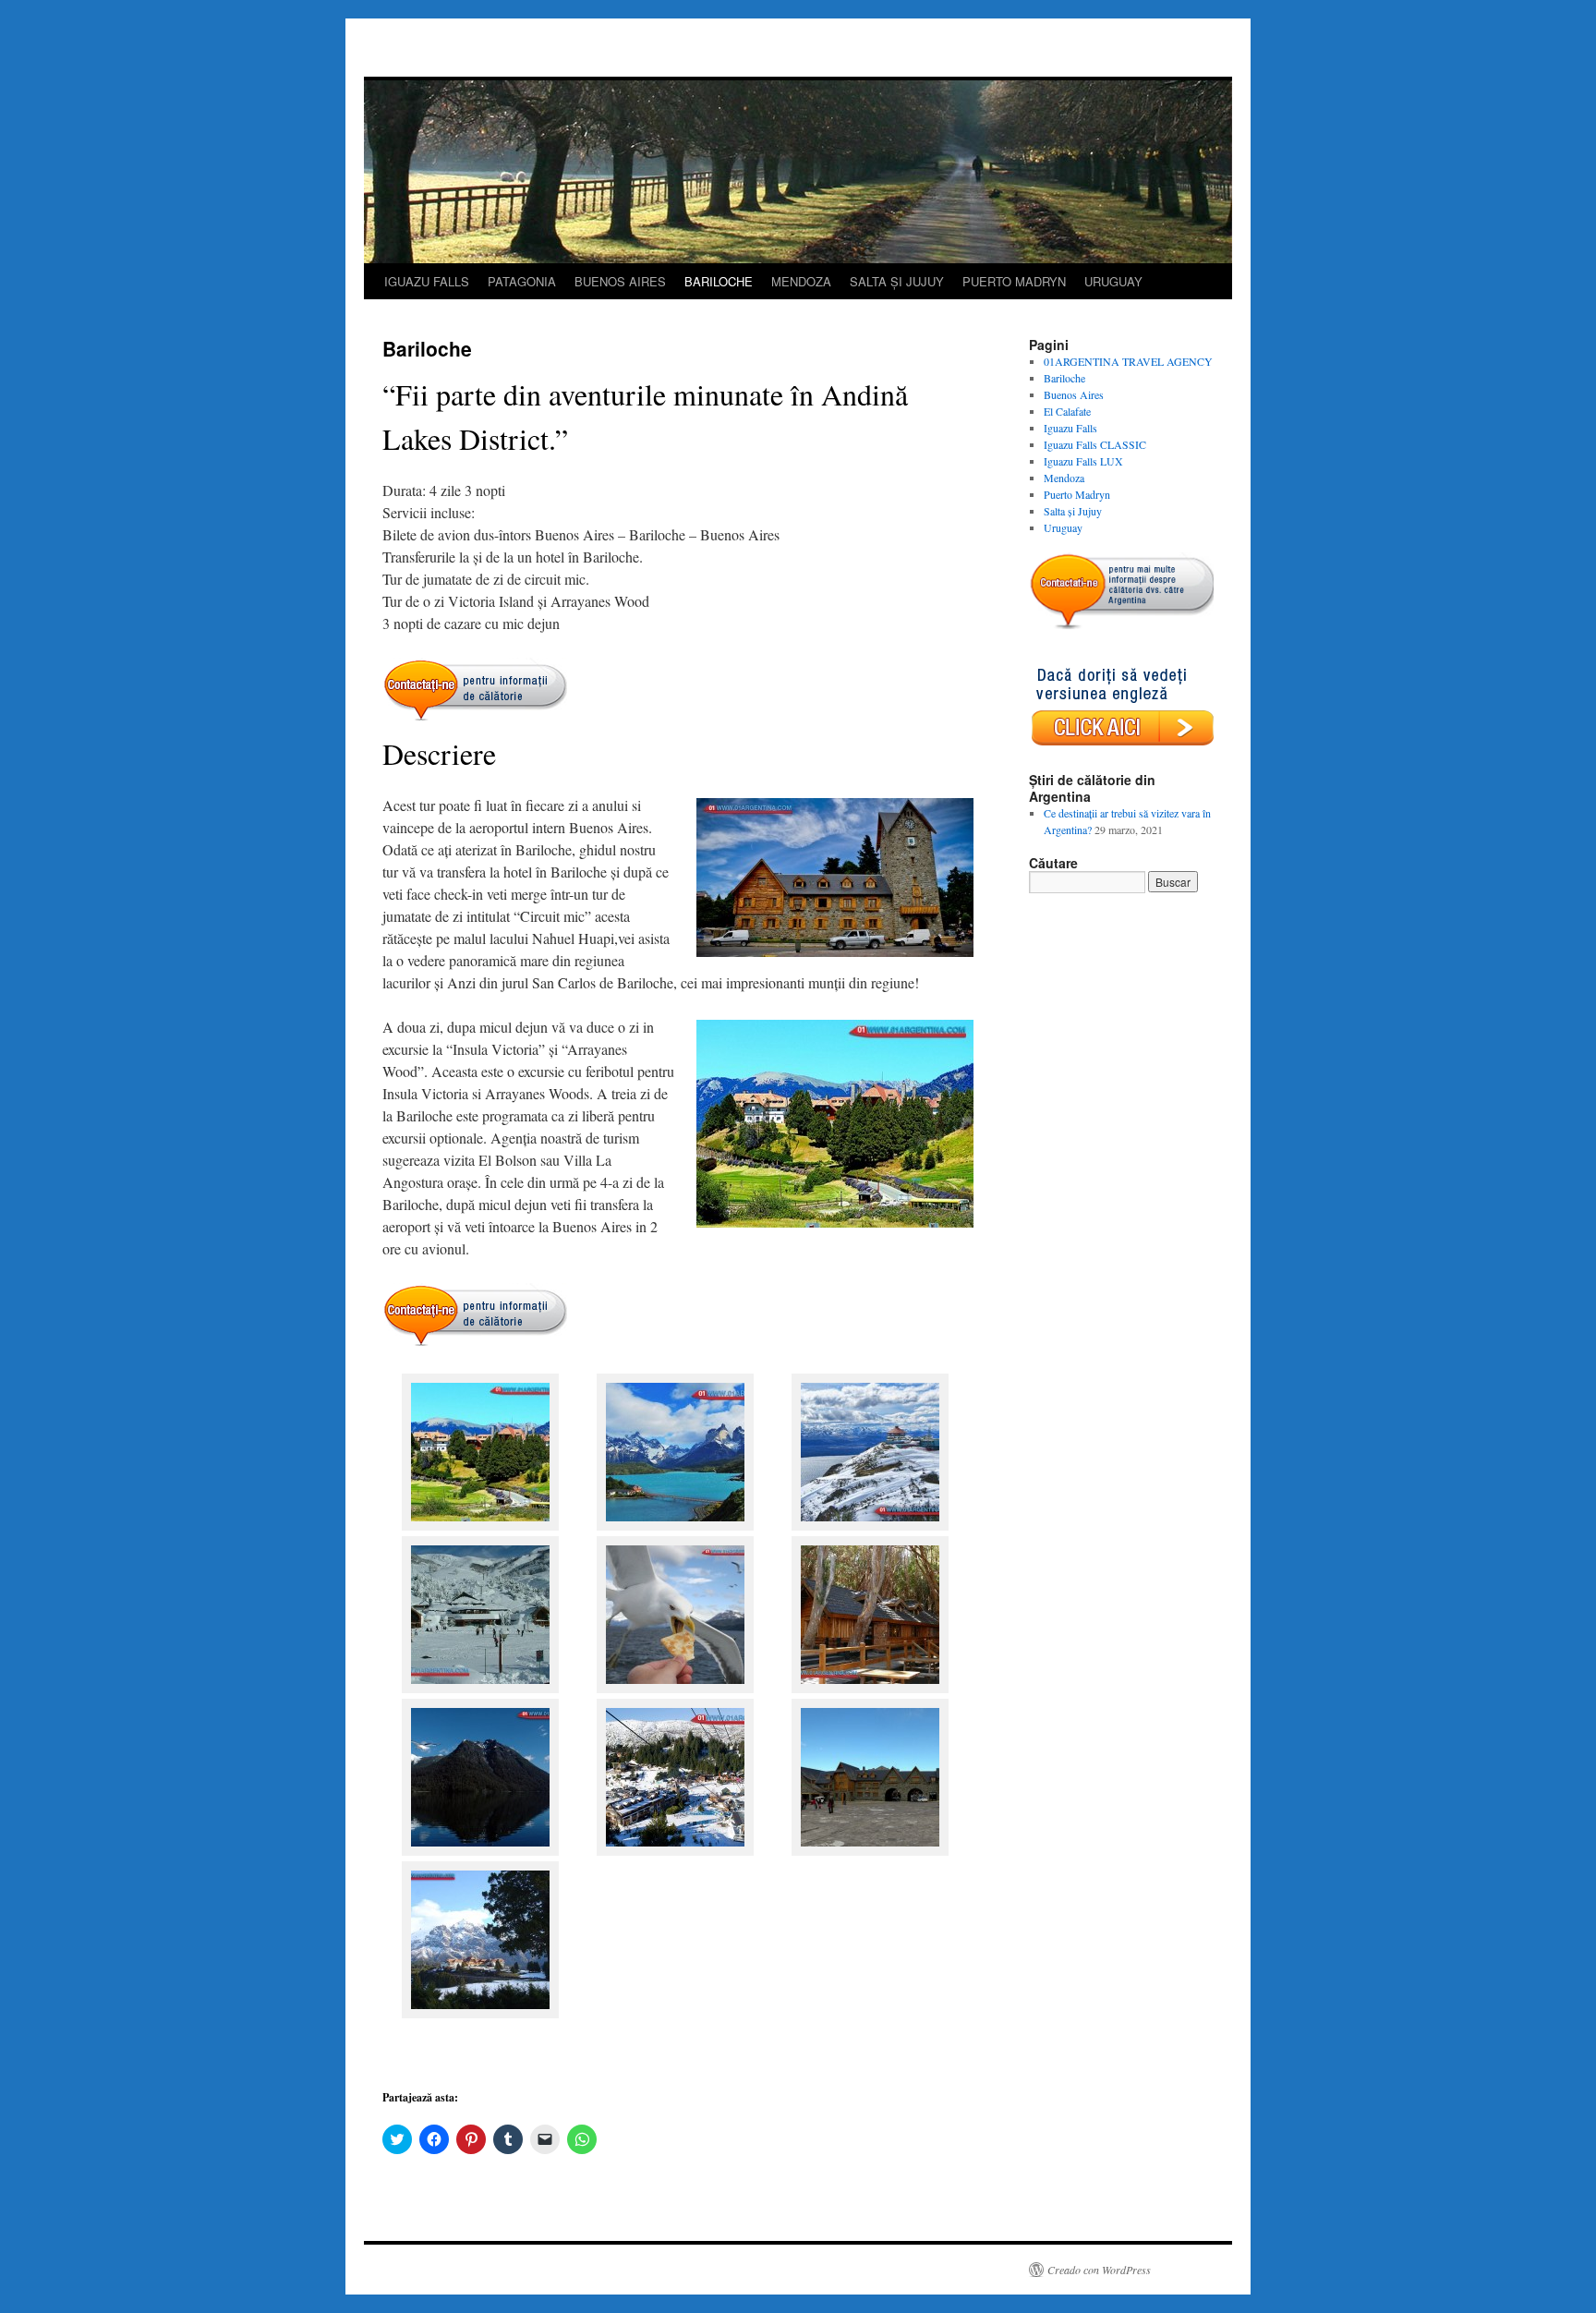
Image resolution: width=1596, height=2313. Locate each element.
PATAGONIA (522, 281)
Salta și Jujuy (1073, 511)
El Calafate (1067, 411)
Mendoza (1064, 478)
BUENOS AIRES (620, 281)
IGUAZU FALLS (427, 281)
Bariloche (1064, 378)
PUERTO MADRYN (1014, 281)
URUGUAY (1113, 281)
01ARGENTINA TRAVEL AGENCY (1128, 361)
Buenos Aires (1074, 394)
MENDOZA (801, 281)
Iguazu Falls (1070, 428)
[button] (480, 1455)
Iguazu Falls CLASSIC (1095, 444)
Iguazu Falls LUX (1083, 461)
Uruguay (1063, 527)
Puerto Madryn (1077, 494)
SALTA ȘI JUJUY (897, 281)
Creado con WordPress (1099, 2270)
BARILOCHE (719, 281)
